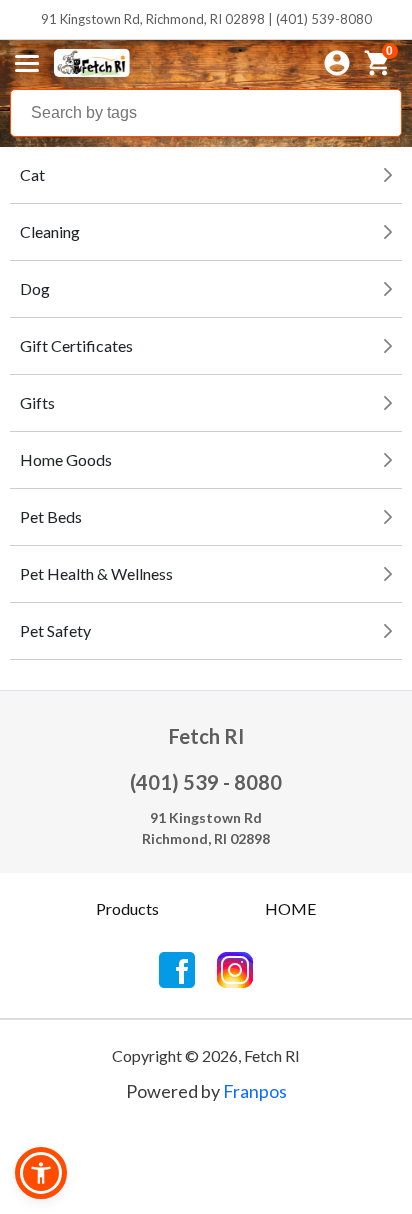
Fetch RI (206, 736)
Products (127, 908)
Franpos (255, 1091)
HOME (290, 908)
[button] (41, 1173)
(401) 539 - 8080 (206, 782)
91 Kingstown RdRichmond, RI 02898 (206, 828)
